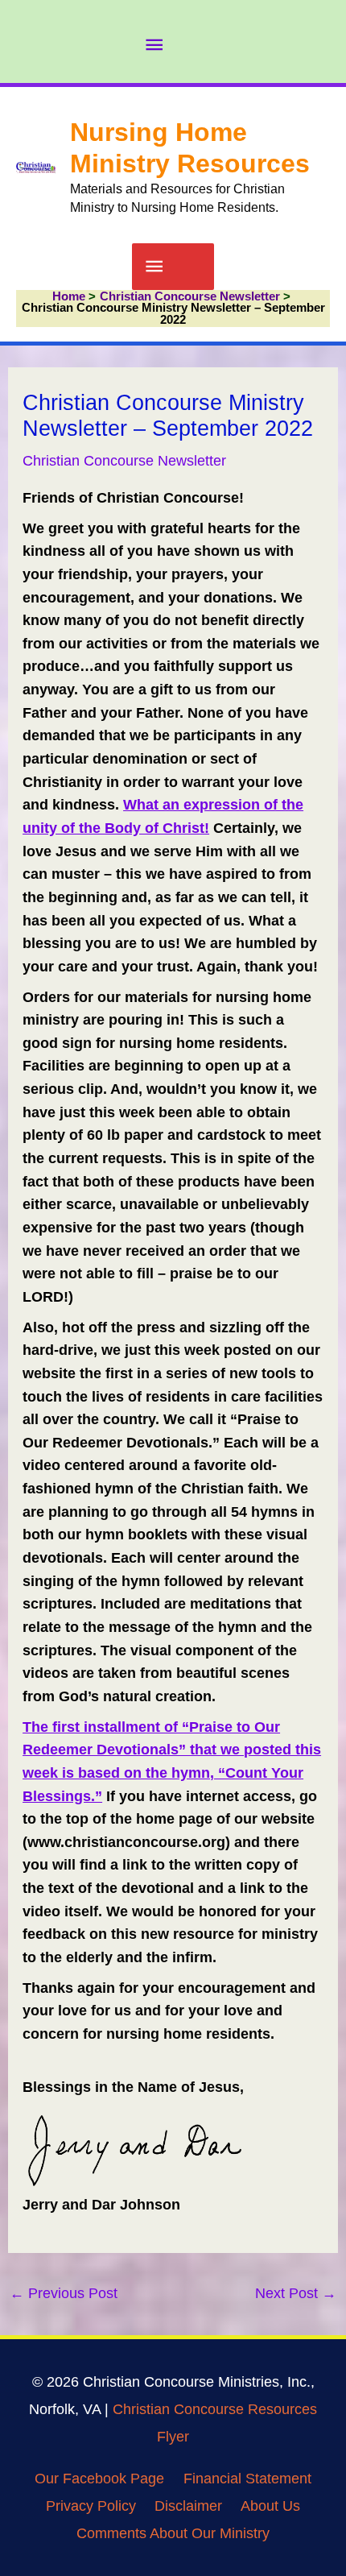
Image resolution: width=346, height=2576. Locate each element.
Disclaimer (188, 2506)
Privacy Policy (91, 2506)
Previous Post (64, 2293)
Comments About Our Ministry (173, 2533)
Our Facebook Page (99, 2478)
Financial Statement (247, 2478)
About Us (270, 2506)
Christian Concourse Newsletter (124, 460)
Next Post (296, 2293)
